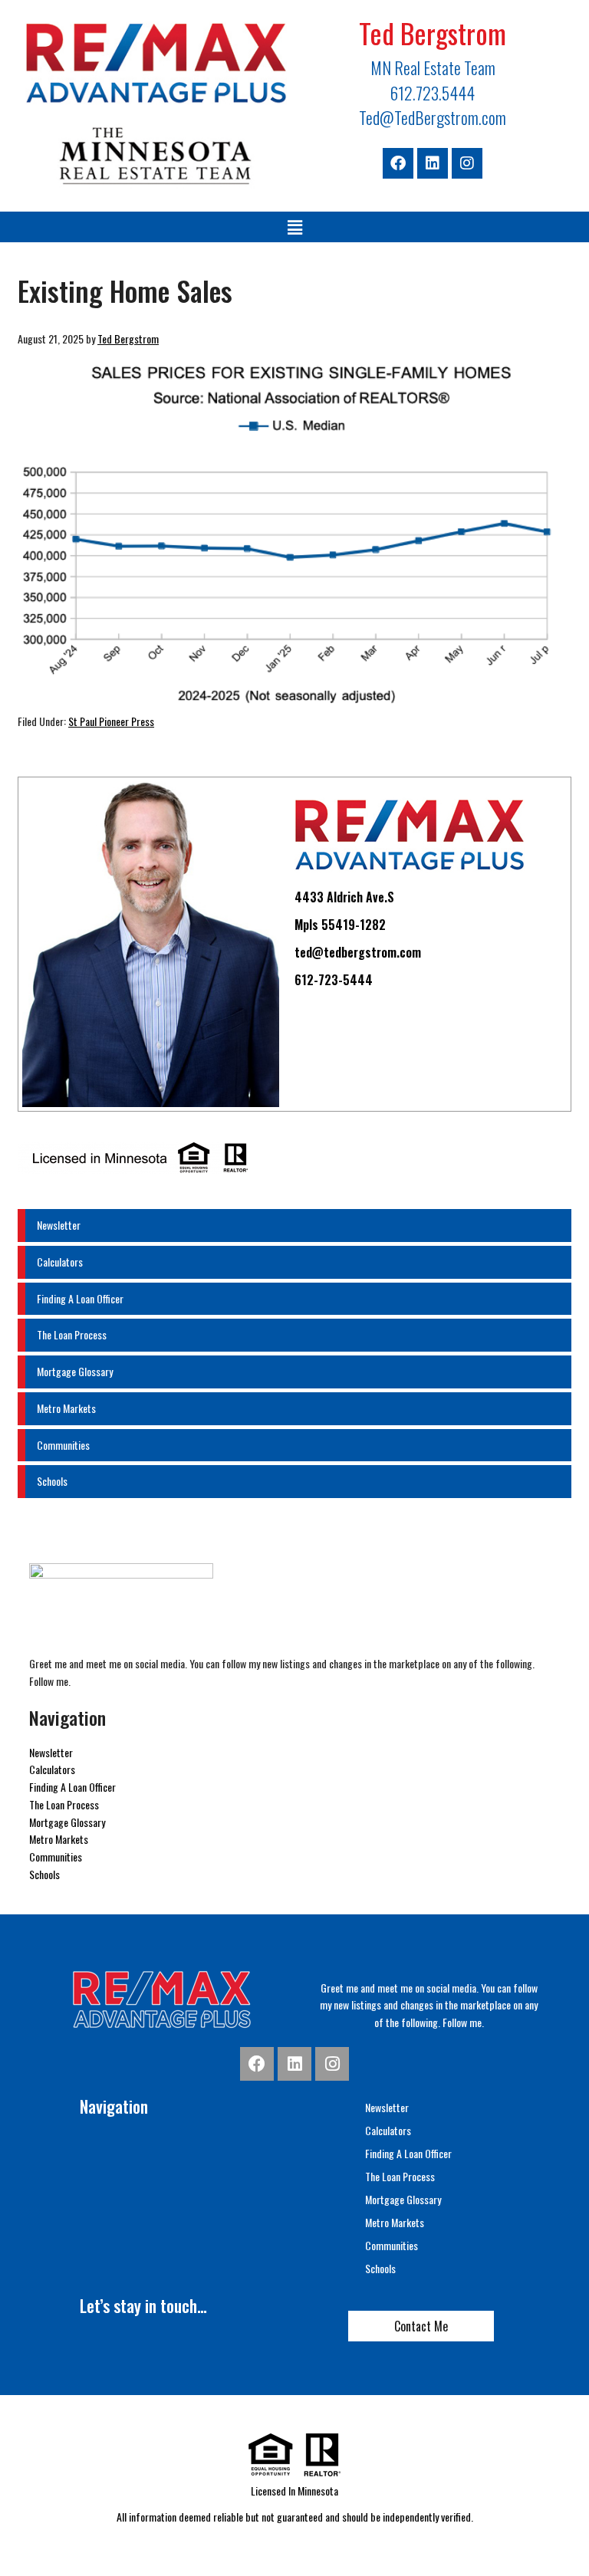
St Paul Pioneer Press (111, 721)
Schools (52, 1481)
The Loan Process (72, 1334)
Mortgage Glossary (75, 1371)
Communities (63, 1445)
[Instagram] (467, 163)
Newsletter (59, 1225)
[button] (294, 227)
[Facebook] (398, 163)
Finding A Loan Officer (80, 1298)
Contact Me (421, 2326)
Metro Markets (66, 1408)
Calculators (60, 1262)
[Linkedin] (433, 163)
